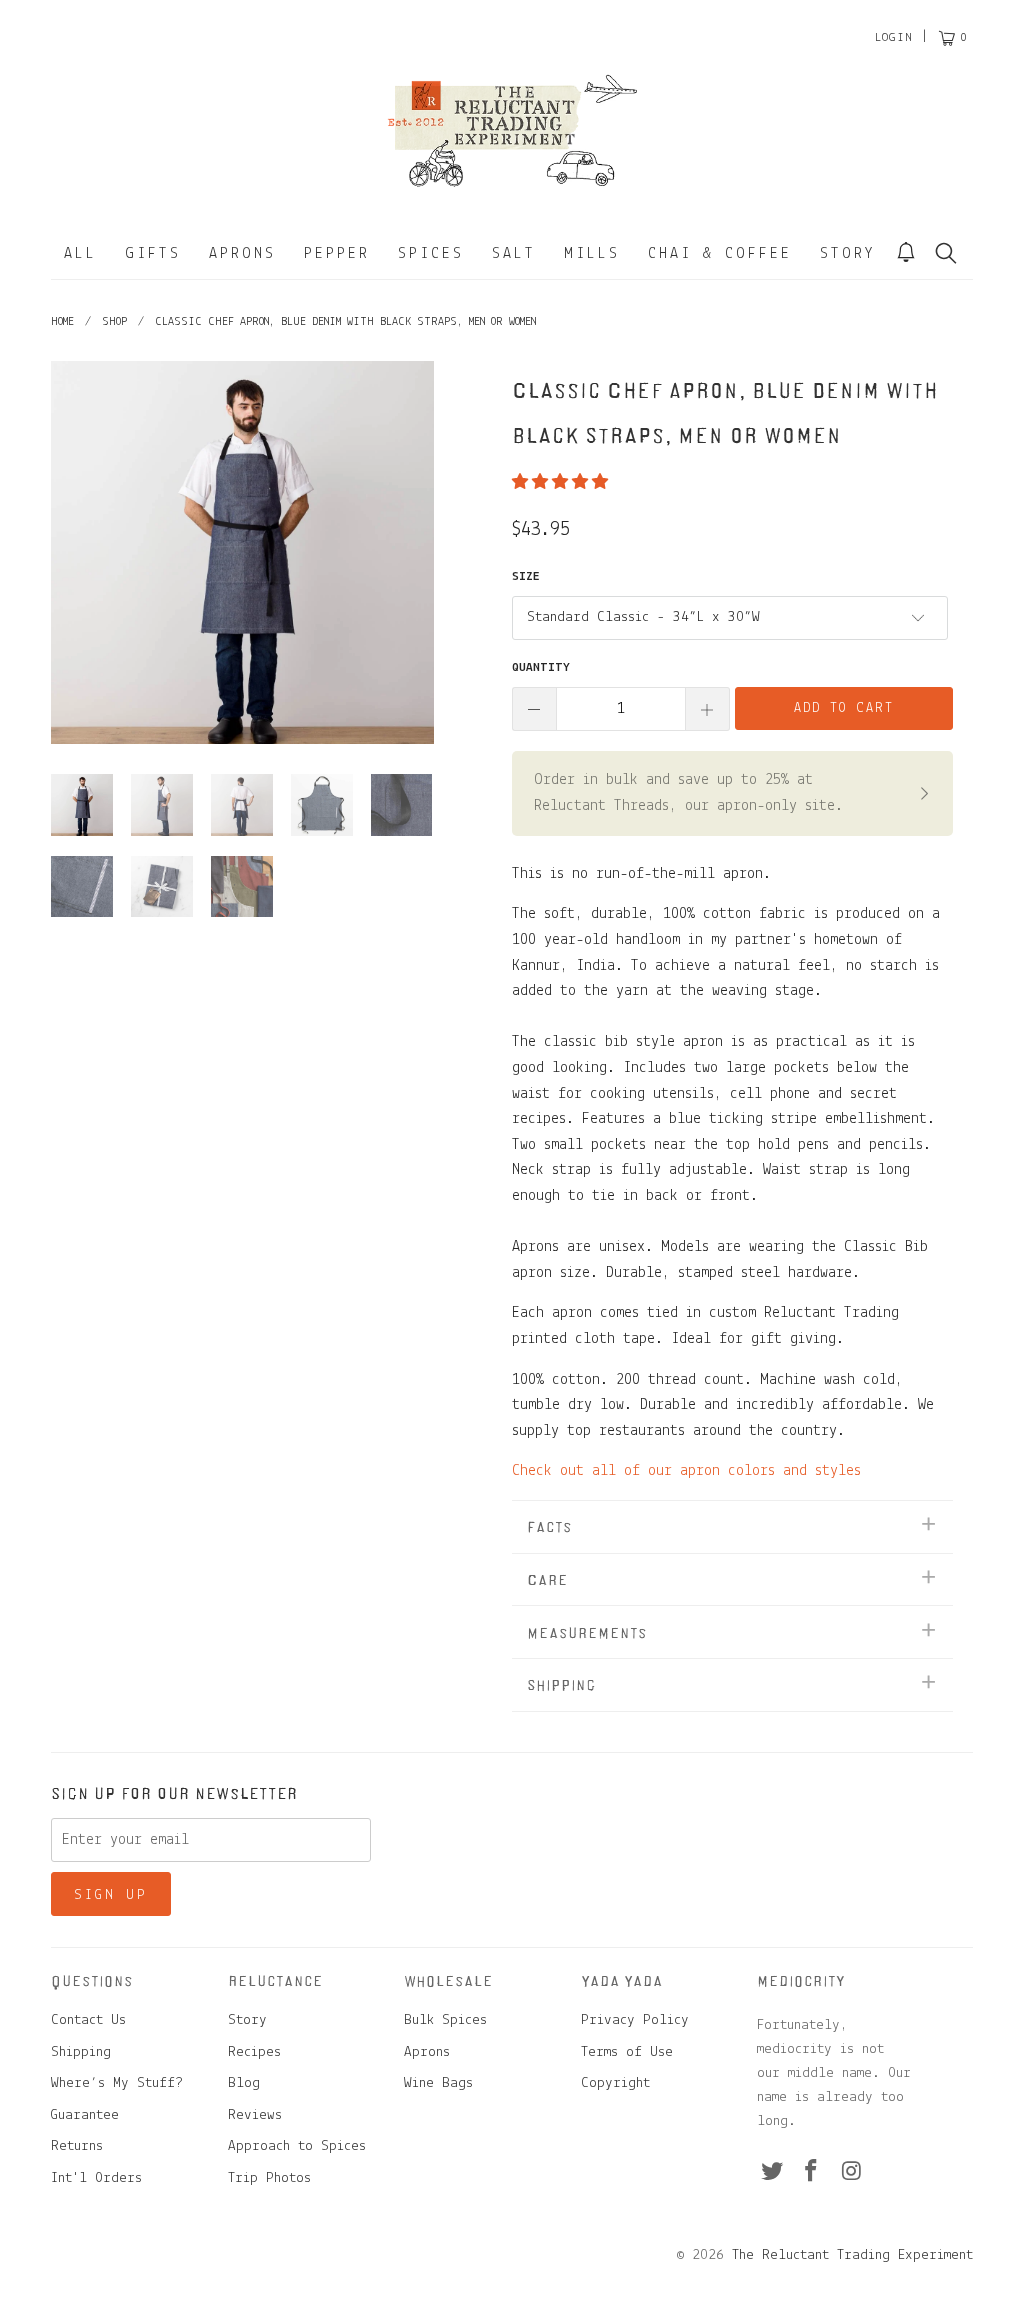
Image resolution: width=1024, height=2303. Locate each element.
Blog (244, 2083)
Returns (77, 2146)
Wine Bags (438, 2083)
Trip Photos (269, 2178)
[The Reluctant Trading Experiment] (512, 130)
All (80, 254)
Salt (514, 254)
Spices (431, 254)
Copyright (615, 2083)
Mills (592, 254)
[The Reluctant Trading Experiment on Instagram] (852, 2173)
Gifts (153, 254)
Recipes (254, 2052)
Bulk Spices (445, 2020)
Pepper (337, 254)
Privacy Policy (635, 2020)
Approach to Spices (297, 2146)
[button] (560, 483)
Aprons (242, 254)
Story (848, 254)
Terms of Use (627, 2052)
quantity (541, 667)
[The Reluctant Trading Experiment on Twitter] (772, 2173)
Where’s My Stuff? (117, 2083)
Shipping (81, 2052)
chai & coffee (720, 254)
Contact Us (88, 2020)
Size (526, 576)
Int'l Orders (96, 2178)
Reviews (255, 2115)
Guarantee (85, 2115)
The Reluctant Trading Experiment (852, 2255)
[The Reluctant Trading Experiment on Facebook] (812, 2173)
